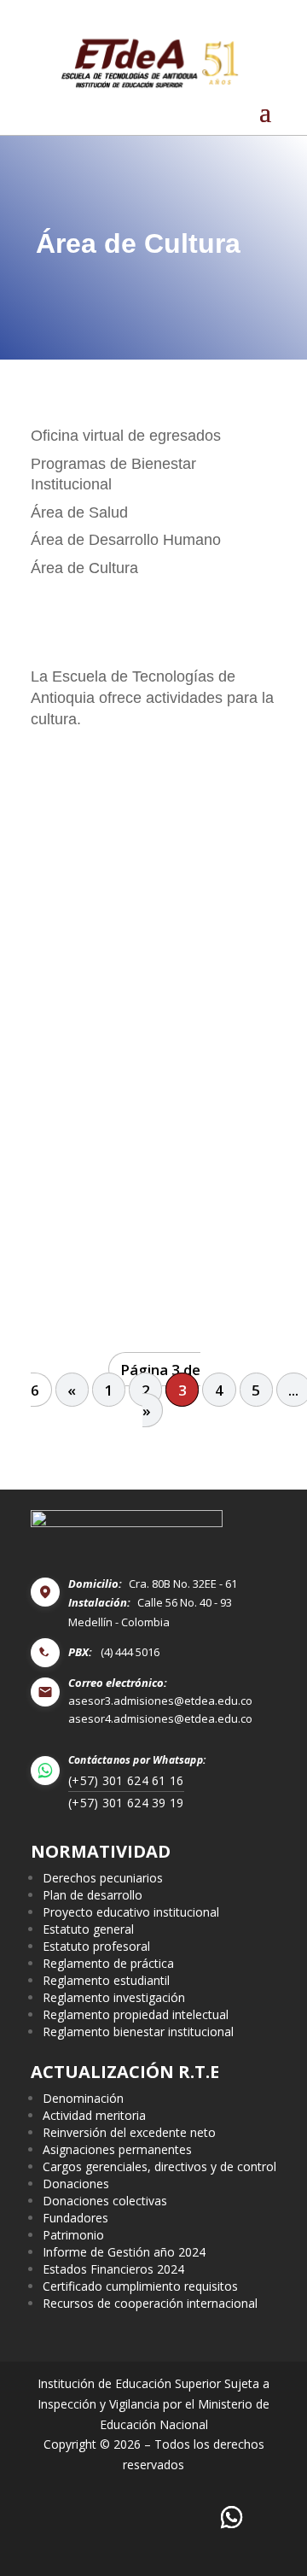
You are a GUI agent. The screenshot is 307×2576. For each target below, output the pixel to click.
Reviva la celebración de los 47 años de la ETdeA (148, 1128)
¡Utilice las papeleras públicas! (146, 808)
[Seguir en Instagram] (133, 2518)
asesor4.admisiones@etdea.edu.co (160, 1719)
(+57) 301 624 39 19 (126, 1803)
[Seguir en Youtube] (182, 2518)
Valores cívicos (97, 1275)
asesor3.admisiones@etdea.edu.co (160, 1701)
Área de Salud (79, 512)
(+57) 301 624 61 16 (126, 1780)
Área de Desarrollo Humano (126, 540)
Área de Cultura (84, 568)
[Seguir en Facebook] (33, 2518)
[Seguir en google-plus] (232, 2518)
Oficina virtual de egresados (126, 436)
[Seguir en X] (82, 2518)
